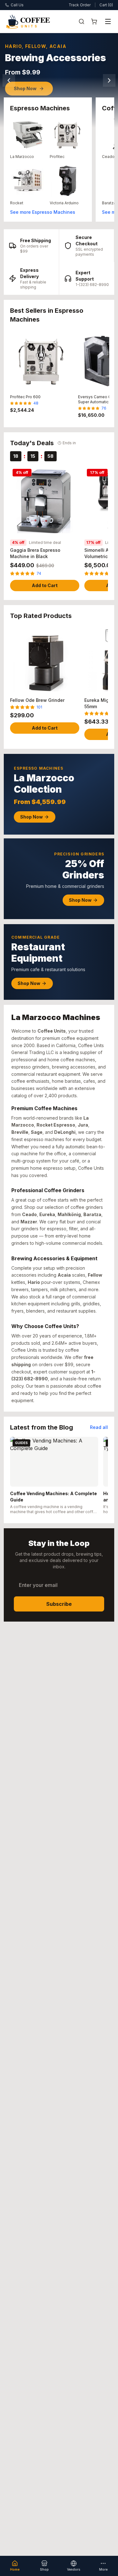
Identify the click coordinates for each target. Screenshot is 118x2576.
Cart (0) (106, 5)
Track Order (80, 5)
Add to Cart (45, 585)
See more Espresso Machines (43, 212)
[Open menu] (108, 21)
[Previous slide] (9, 80)
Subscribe (59, 1604)
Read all (99, 1427)
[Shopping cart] (94, 21)
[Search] (81, 21)
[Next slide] (109, 80)
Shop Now (25, 88)
